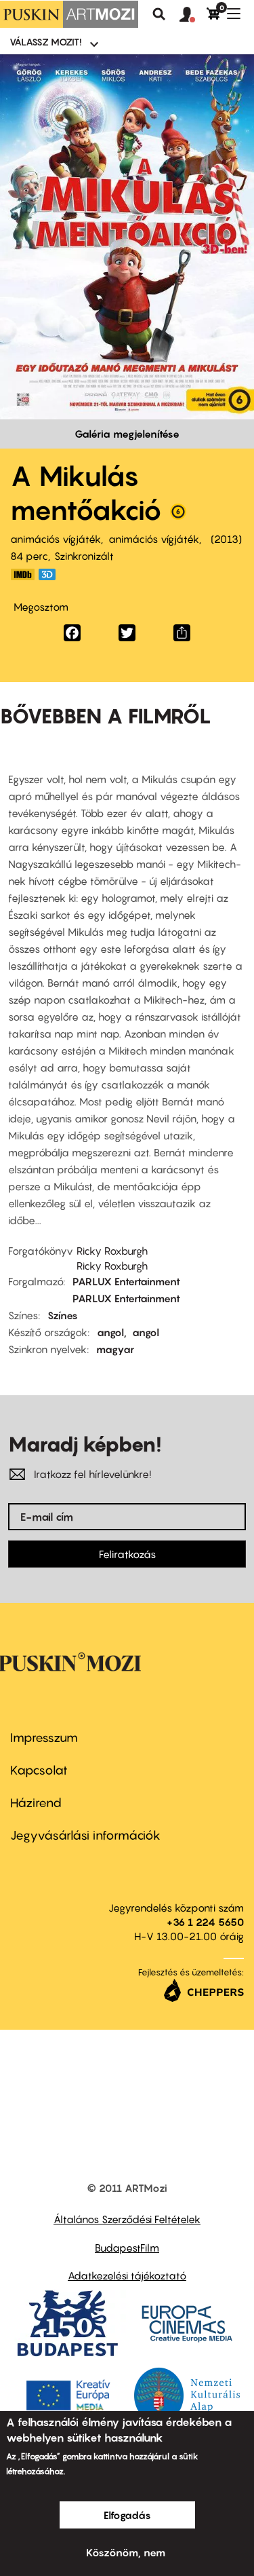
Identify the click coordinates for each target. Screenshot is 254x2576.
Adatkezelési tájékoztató (127, 2275)
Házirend (36, 1803)
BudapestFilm (127, 2248)
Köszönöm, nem (126, 2552)
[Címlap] (69, 14)
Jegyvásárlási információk (85, 1835)
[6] (178, 515)
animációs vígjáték (56, 539)
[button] (193, 15)
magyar (115, 1349)
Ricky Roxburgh (112, 1251)
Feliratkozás (127, 1554)
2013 (226, 539)
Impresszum (44, 1738)
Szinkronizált (84, 556)
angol (110, 1332)
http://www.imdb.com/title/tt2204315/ (22, 574)
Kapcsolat (39, 1770)
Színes (63, 1315)
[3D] (51, 574)
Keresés (159, 14)
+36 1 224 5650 (205, 1922)
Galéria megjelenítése (127, 434)
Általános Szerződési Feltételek (127, 2219)
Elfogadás (127, 2515)
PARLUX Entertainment (126, 1281)
